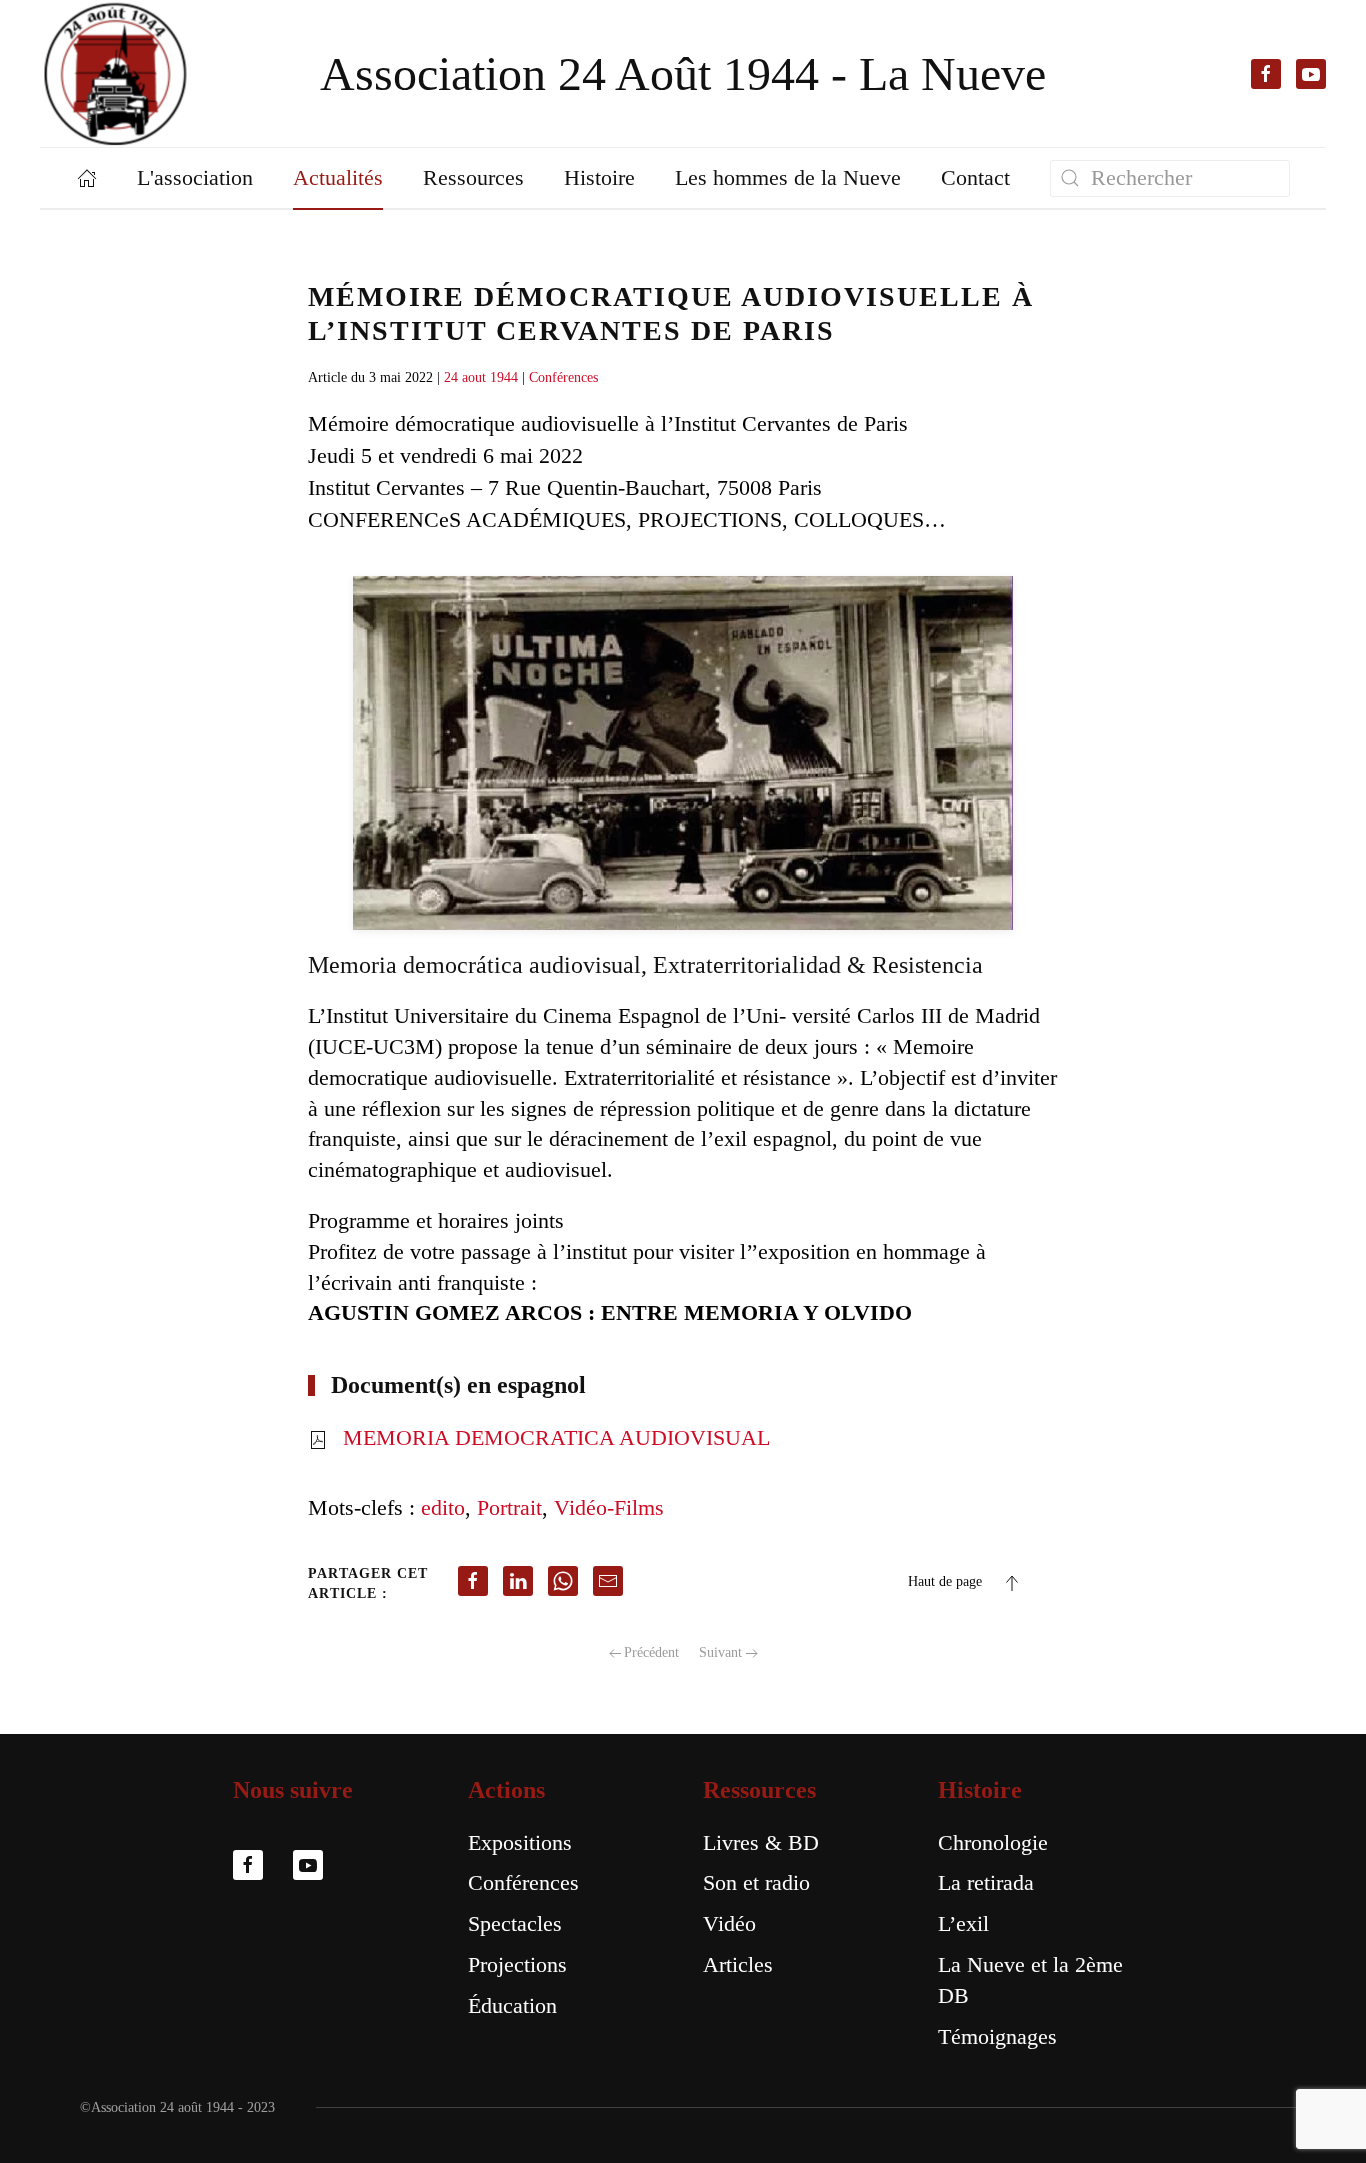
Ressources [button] (473, 177)
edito (443, 1507)
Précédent (651, 1652)
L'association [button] (195, 177)
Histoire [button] (599, 177)
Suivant (720, 1652)
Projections (517, 1964)
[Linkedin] (518, 1581)
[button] (1012, 1583)
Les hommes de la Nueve (788, 177)
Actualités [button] (338, 177)
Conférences (563, 377)
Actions (506, 1790)
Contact (975, 177)
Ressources (759, 1790)
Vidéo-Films (609, 1507)
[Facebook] (473, 1581)
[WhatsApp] (563, 1581)
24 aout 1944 (481, 377)
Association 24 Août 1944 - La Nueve (683, 73)
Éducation (512, 2005)
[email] (608, 1581)
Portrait (509, 1507)
